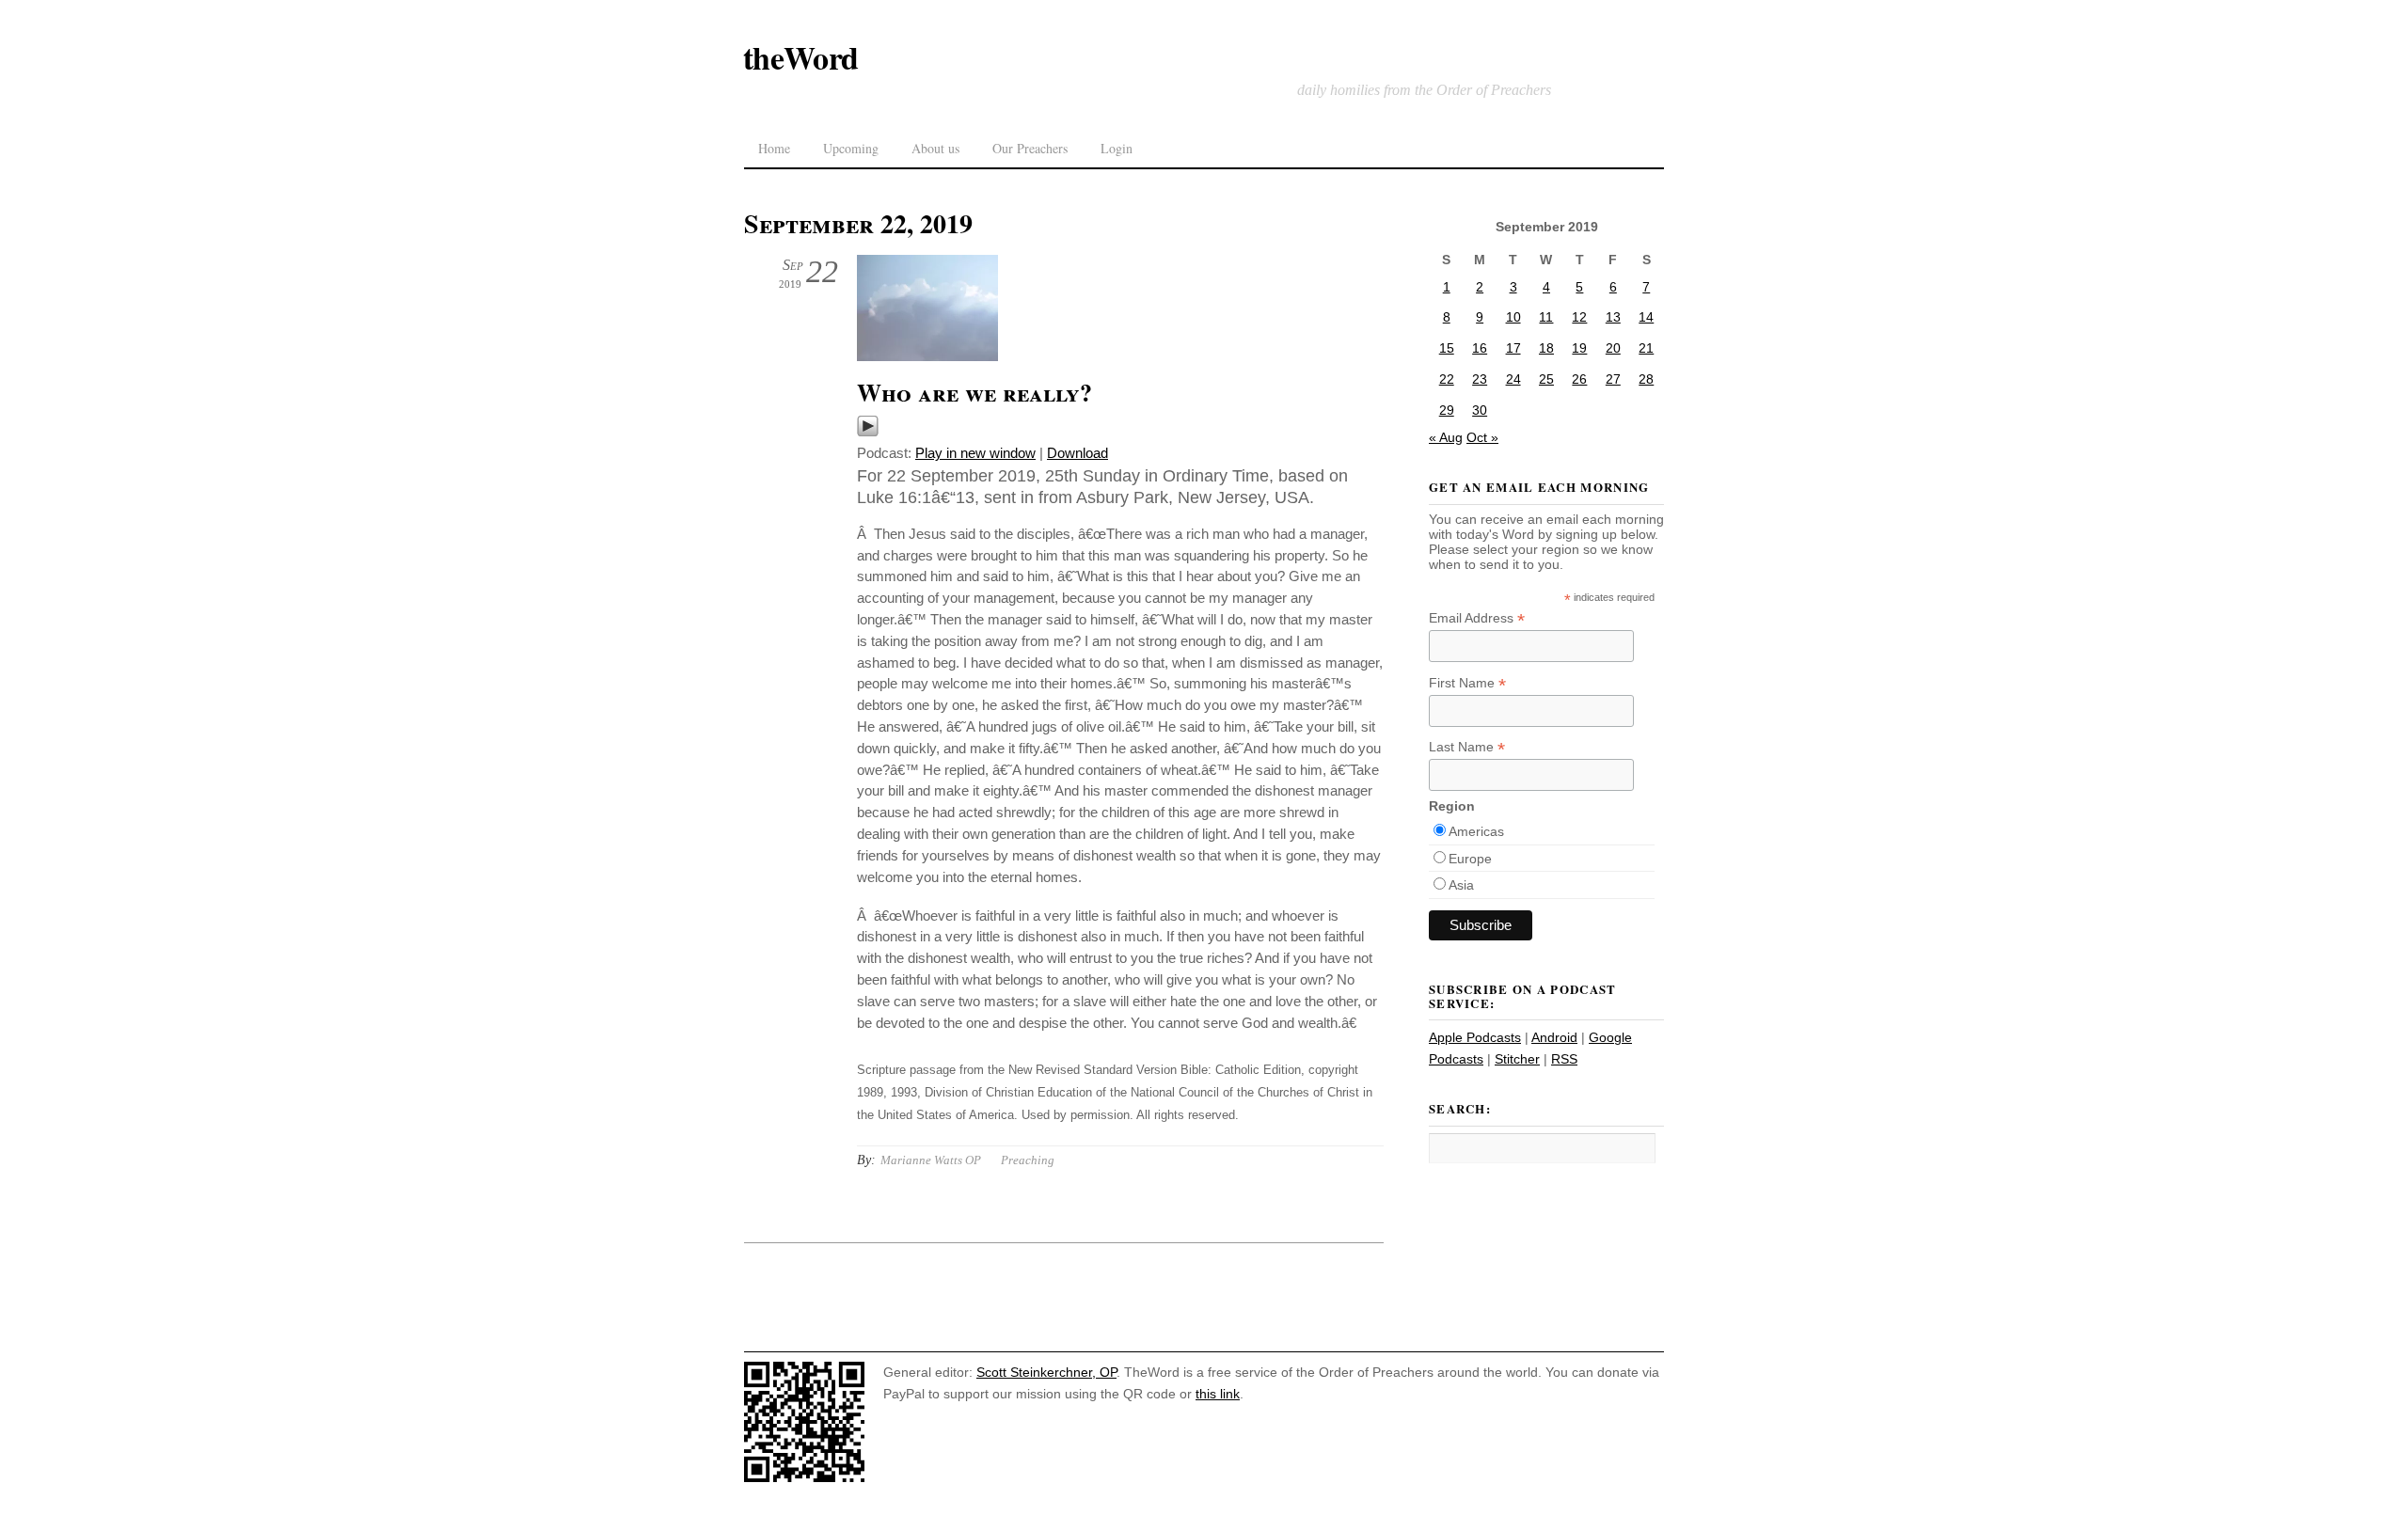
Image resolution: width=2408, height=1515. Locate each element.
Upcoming (851, 148)
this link (1218, 1394)
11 (1546, 317)
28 (1646, 379)
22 (1447, 379)
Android (1554, 1037)
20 (1613, 348)
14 (1646, 317)
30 (1480, 410)
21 (1646, 348)
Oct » (1482, 437)
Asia (1461, 885)
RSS (1564, 1059)
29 (1447, 410)
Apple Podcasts (1475, 1037)
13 (1613, 317)
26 (1579, 379)
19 (1579, 348)
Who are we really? (974, 392)
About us (935, 148)
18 (1546, 348)
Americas (1476, 831)
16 (1480, 348)
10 (1513, 317)
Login (1117, 148)
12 (1579, 317)
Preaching (1028, 1160)
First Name (1467, 683)
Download (1077, 453)
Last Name (1467, 747)
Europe (1470, 859)
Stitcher (1517, 1059)
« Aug (1446, 437)
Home (774, 148)
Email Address (1477, 618)
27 (1613, 379)
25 (1546, 379)
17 (1513, 348)
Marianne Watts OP (931, 1160)
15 (1447, 348)
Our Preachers (1030, 148)
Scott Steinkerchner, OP (1046, 1372)
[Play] (868, 432)
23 (1480, 379)
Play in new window (975, 453)
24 (1513, 379)
